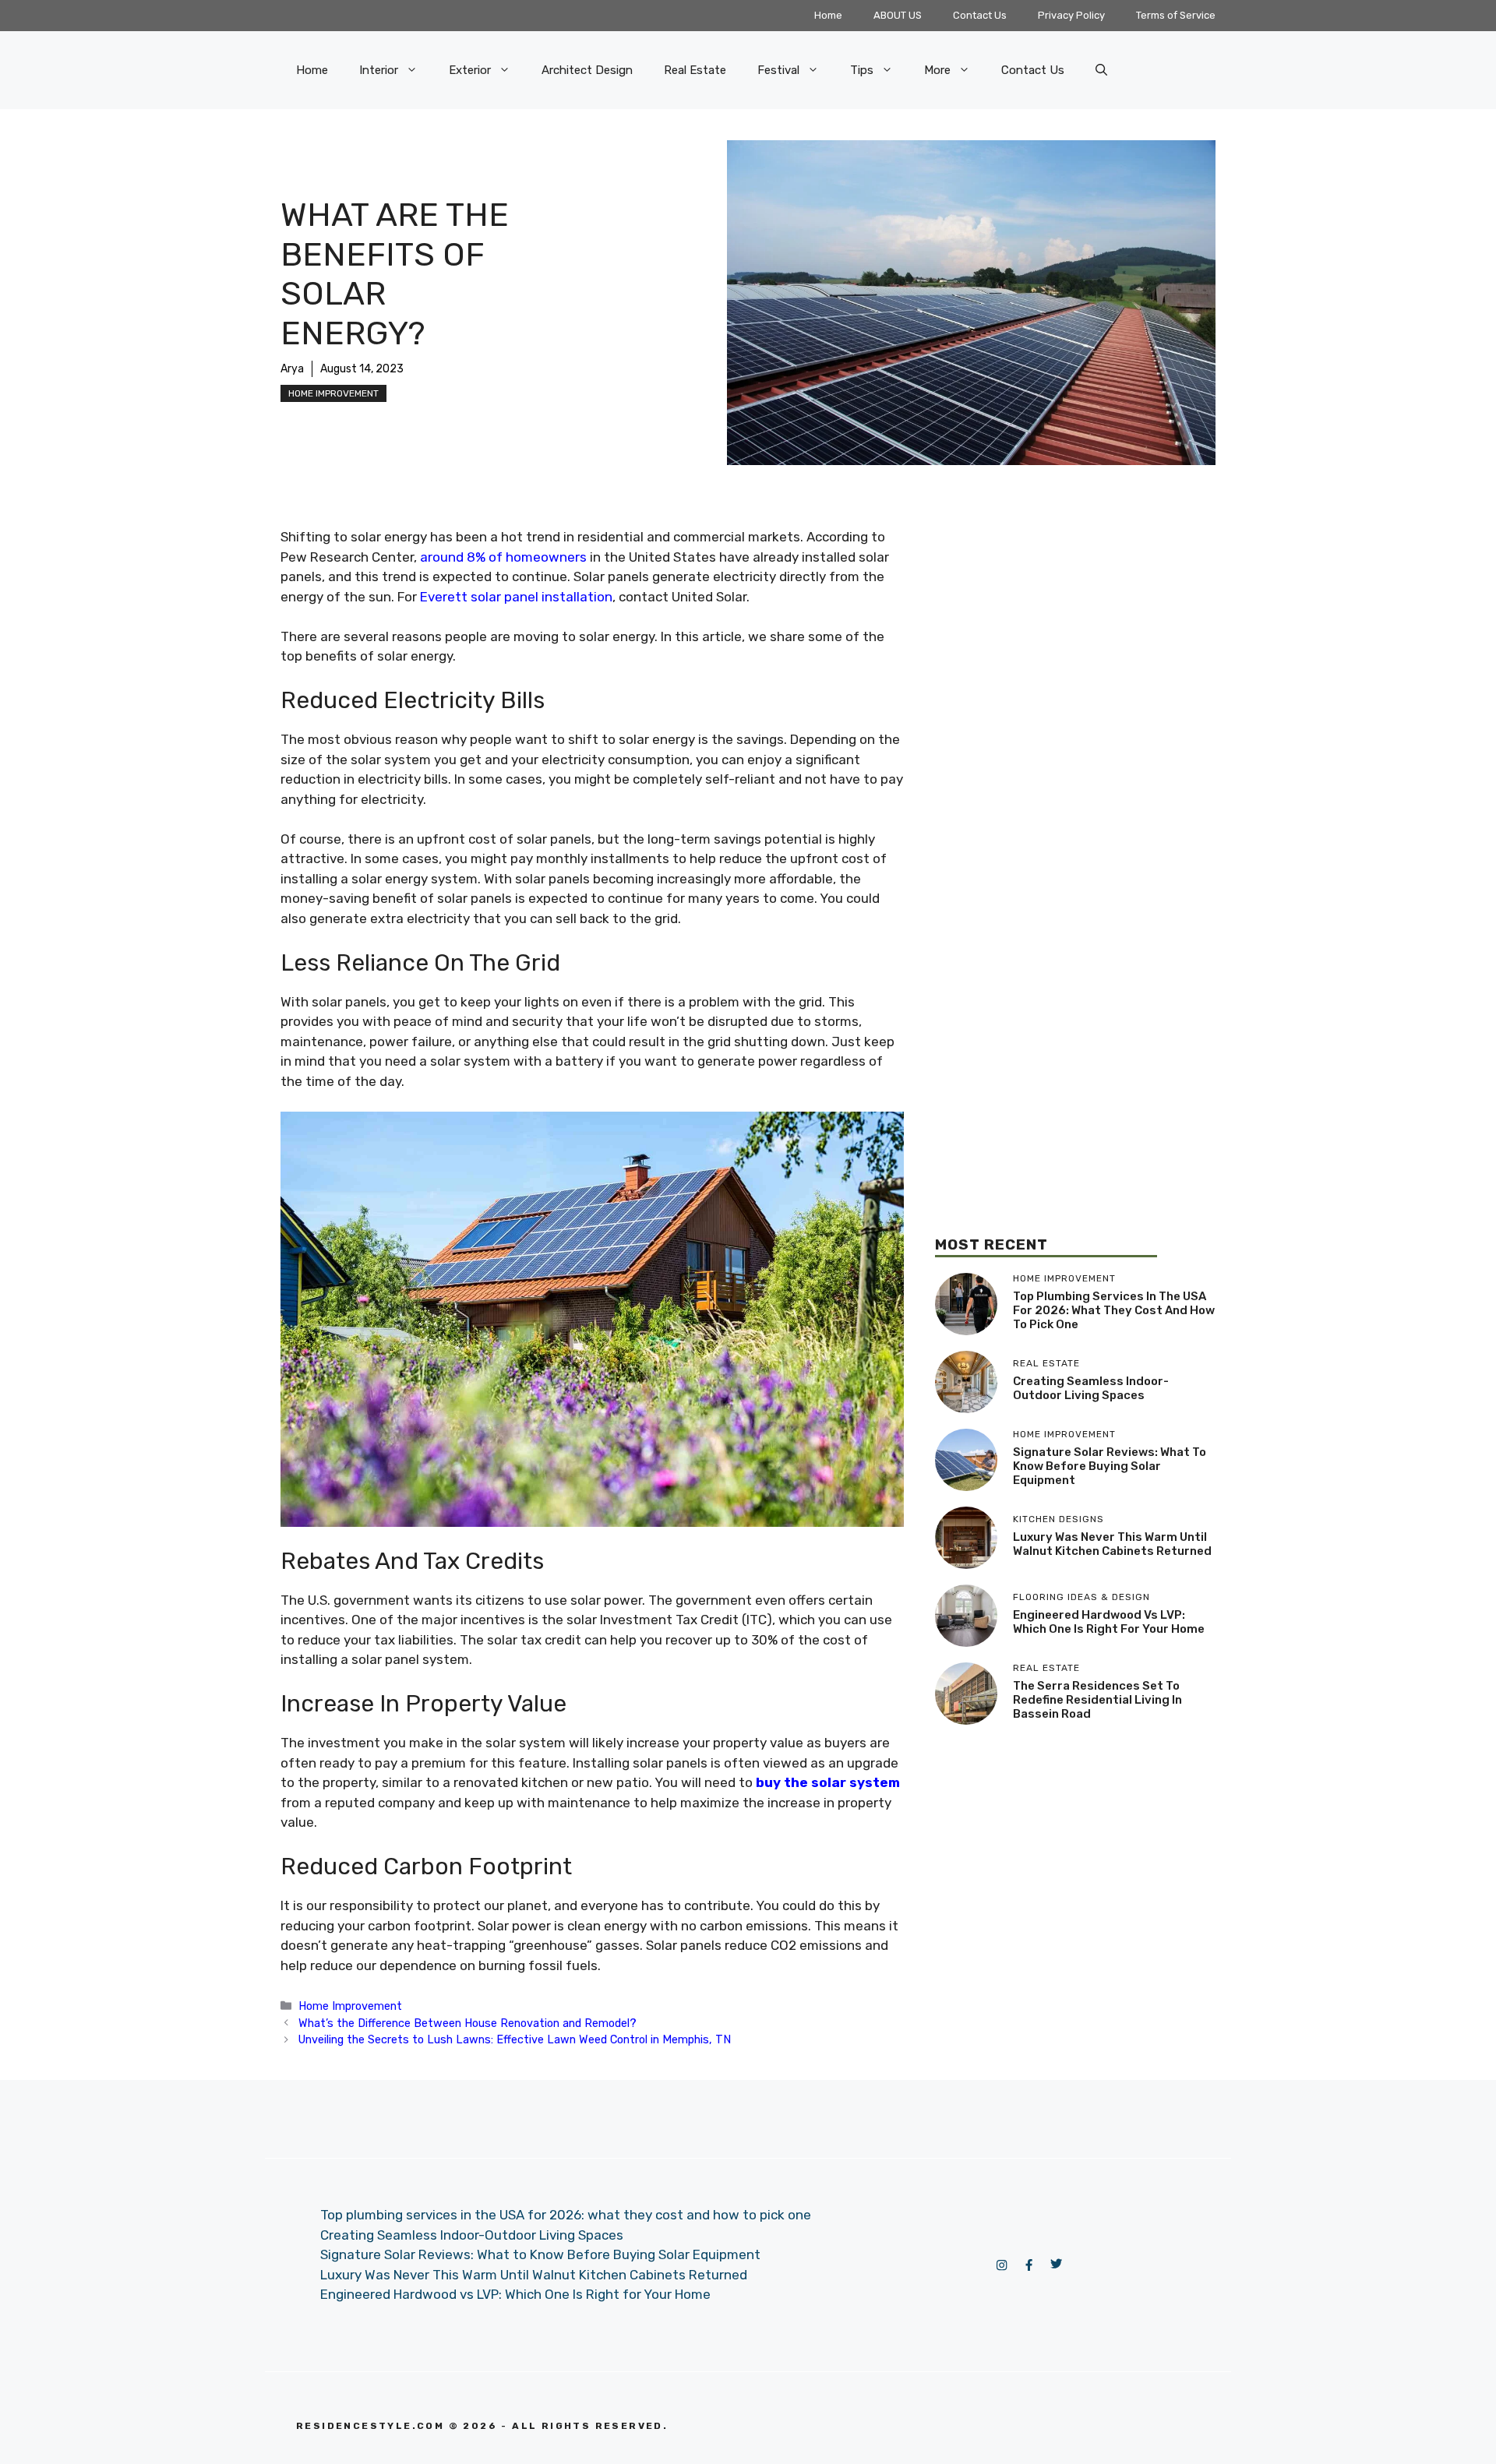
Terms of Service (1176, 15)
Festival (778, 70)
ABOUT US (898, 15)
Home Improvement (333, 393)
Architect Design (587, 70)
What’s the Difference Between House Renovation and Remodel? (467, 2023)
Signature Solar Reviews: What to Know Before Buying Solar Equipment (1110, 1466)
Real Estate (695, 70)
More (937, 70)
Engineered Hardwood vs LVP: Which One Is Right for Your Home (1109, 1622)
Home (828, 15)
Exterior (470, 70)
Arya (292, 369)
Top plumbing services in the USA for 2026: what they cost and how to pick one (1114, 1310)
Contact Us (980, 15)
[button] (1101, 70)
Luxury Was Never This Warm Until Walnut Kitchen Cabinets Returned (1112, 1544)
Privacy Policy (1071, 15)
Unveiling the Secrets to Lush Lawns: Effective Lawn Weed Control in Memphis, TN (515, 2039)
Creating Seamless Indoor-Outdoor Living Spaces (1091, 1388)
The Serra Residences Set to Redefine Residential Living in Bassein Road (1097, 1700)
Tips (862, 70)
